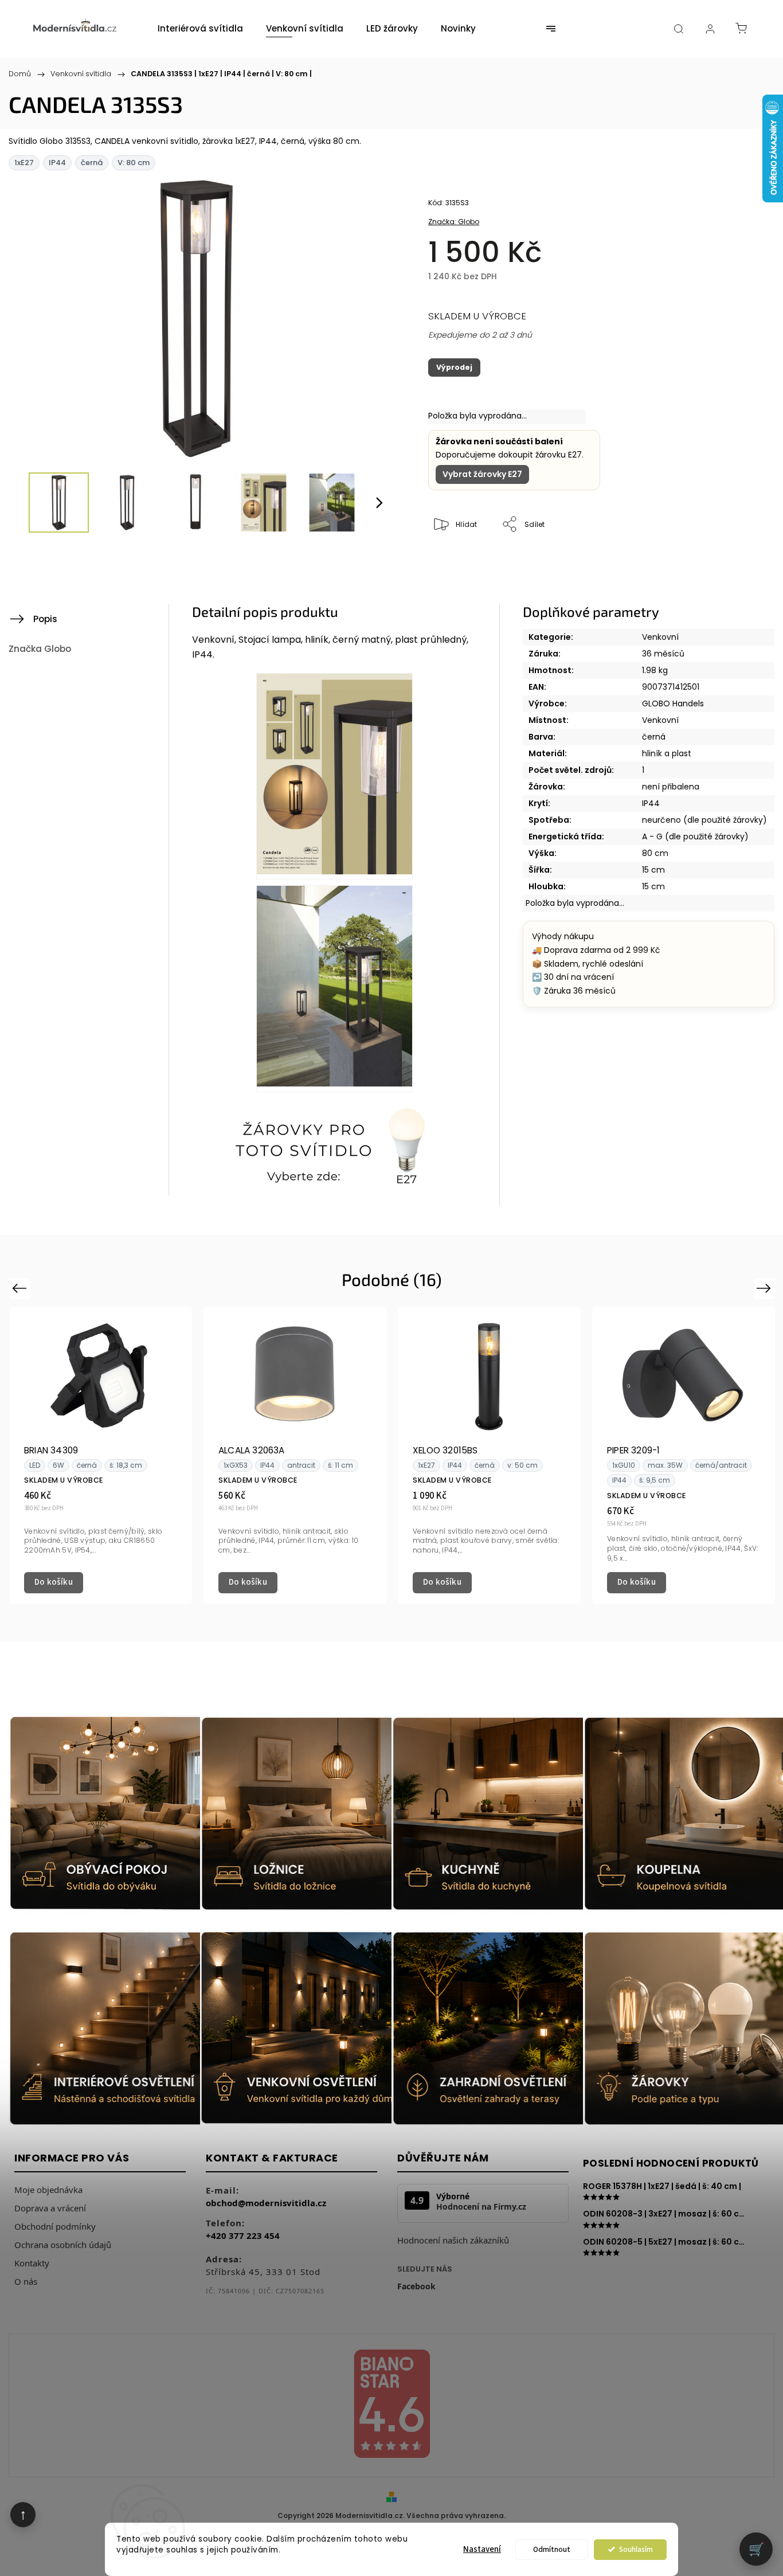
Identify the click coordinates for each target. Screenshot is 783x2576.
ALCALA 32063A (252, 1450)
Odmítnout (552, 2549)
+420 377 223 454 (243, 2235)
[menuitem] (200, 29)
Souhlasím (636, 2549)
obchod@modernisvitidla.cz (266, 2203)
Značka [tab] (40, 649)
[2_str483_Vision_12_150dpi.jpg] (334, 988)
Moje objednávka (48, 2190)
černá (654, 737)
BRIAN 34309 (51, 1450)
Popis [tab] (45, 619)
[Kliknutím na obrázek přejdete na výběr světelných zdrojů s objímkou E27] (334, 1151)
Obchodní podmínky (55, 2226)
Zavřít (718, 563)
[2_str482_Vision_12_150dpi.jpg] (334, 776)
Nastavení (482, 2549)
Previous (21, 1288)
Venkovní (660, 637)
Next (766, 1288)
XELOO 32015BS (445, 1450)
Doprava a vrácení (50, 2208)
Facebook (416, 2286)
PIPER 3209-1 (633, 1450)
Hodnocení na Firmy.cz (481, 2207)
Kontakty (32, 2263)
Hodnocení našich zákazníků (453, 2240)
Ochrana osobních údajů (63, 2245)
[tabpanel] (101, 1455)
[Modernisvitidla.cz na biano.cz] (391, 2405)
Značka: (454, 222)
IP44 (651, 803)
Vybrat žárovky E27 (482, 474)
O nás (26, 2281)
